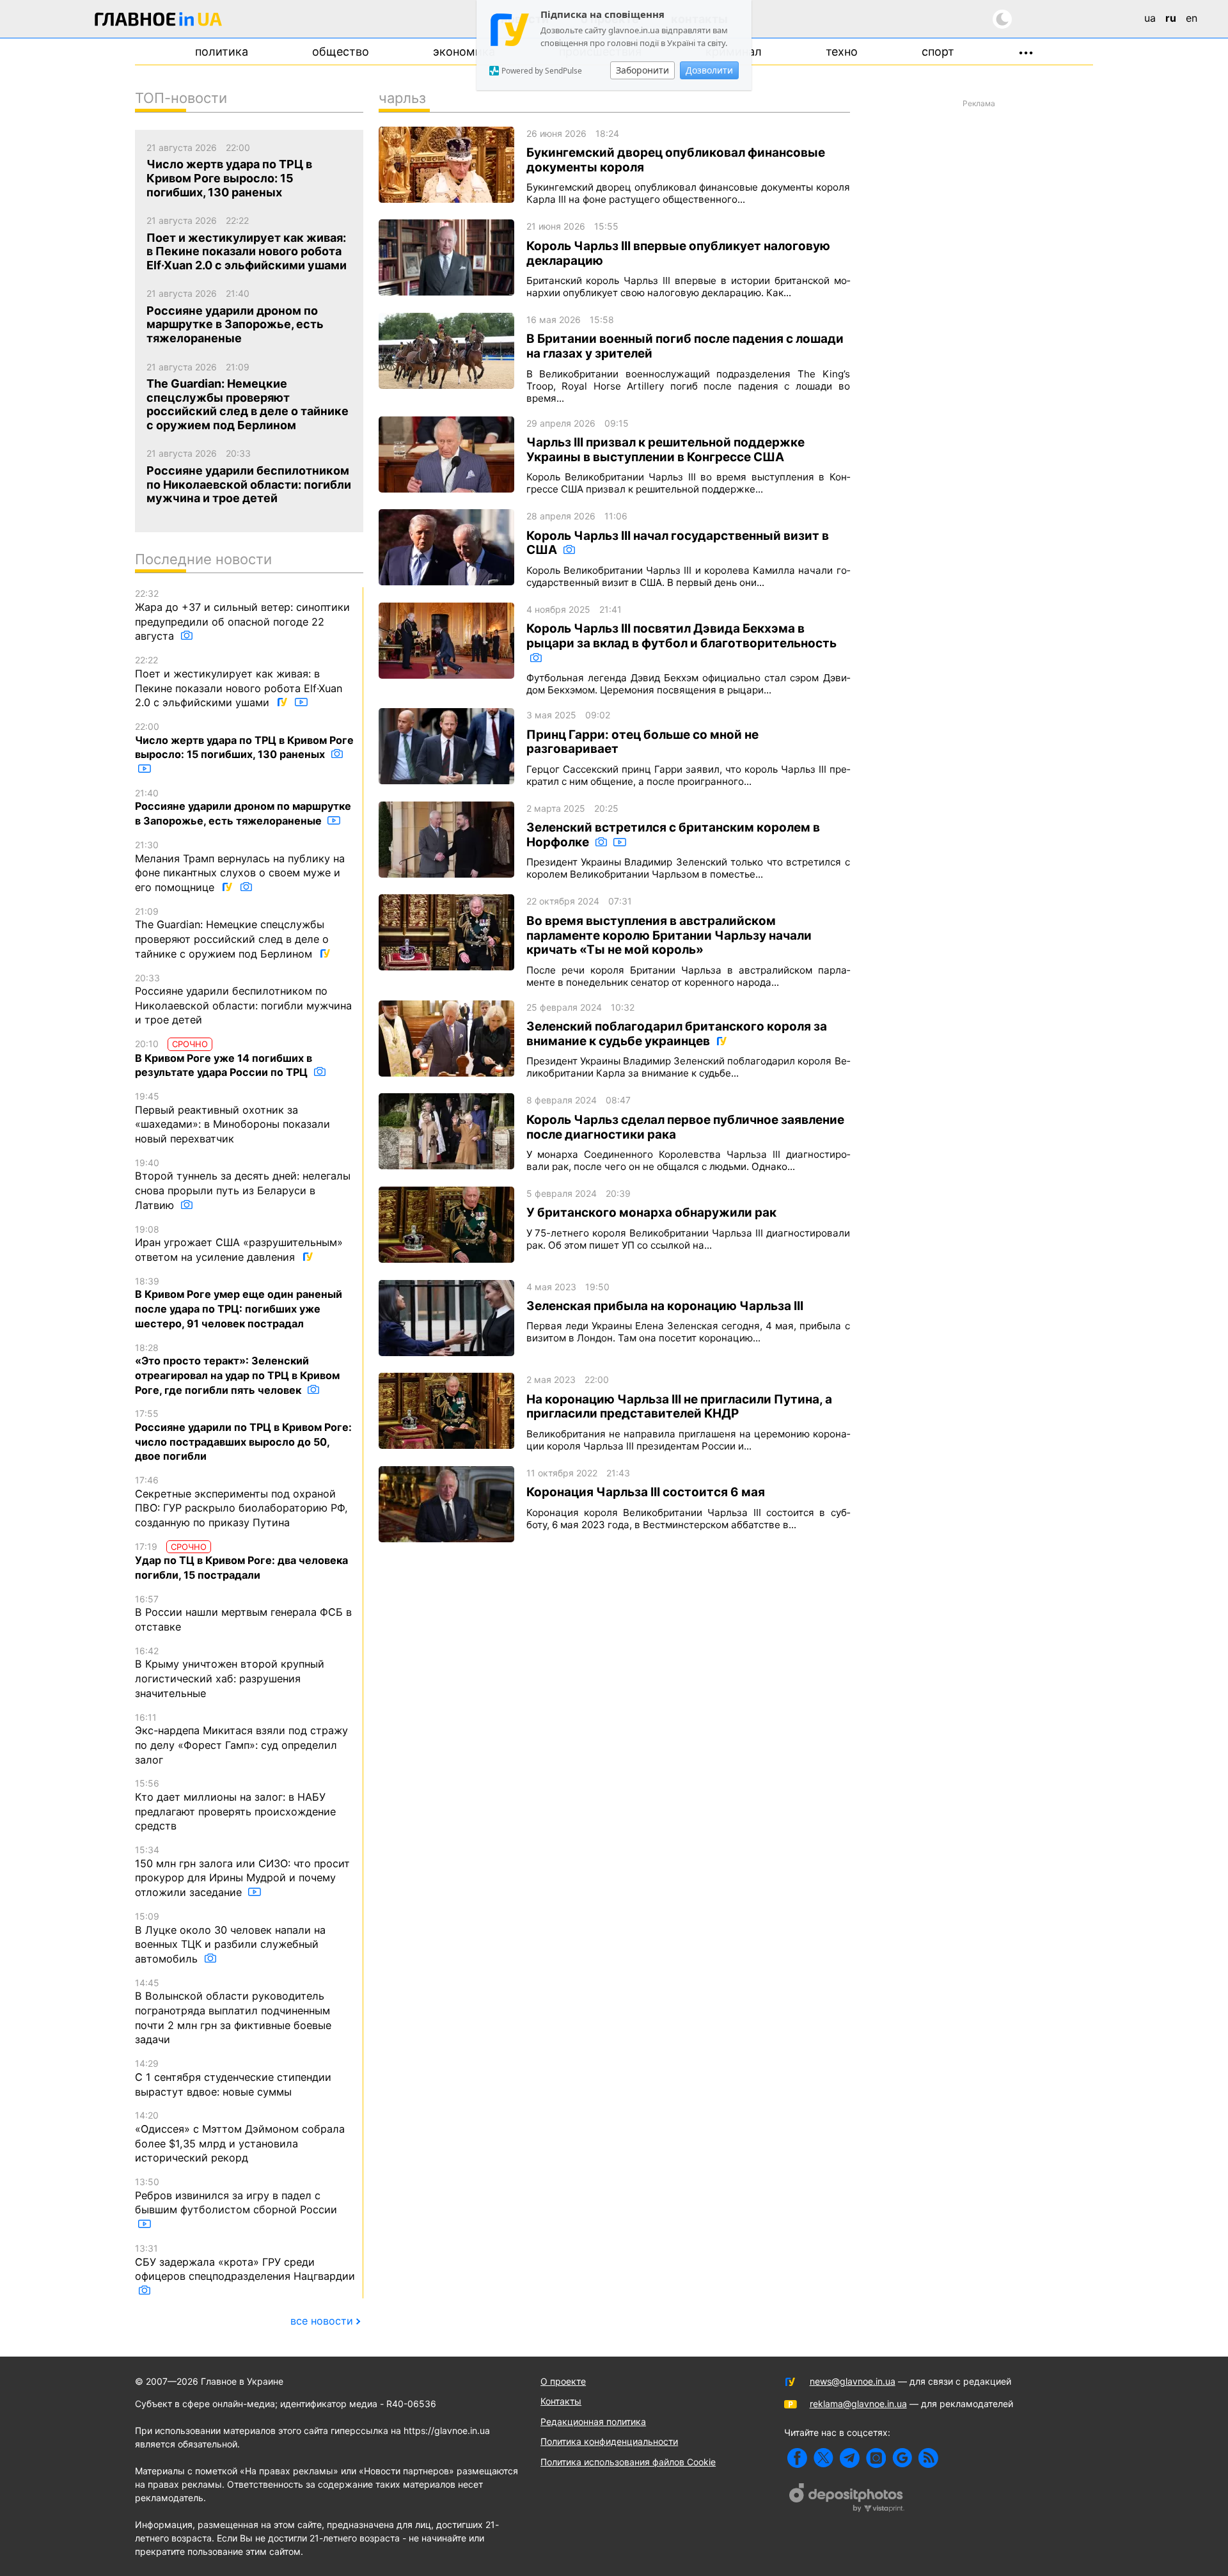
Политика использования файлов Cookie (628, 2462)
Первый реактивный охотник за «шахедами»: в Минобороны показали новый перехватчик (232, 1118)
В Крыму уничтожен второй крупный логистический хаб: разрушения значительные (230, 1672)
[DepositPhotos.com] (847, 2499)
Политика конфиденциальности (609, 2441)
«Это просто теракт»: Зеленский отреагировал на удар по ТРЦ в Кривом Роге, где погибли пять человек (237, 1369)
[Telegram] (850, 2458)
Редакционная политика (593, 2422)
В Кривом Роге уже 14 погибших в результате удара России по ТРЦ (224, 1058)
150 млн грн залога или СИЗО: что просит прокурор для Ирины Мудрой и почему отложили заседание (242, 1871)
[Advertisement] (979, 304)
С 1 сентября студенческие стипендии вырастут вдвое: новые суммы (233, 2078)
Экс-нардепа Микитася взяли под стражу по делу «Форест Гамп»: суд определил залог (241, 1739)
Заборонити (642, 70)
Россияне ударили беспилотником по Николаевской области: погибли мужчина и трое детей (243, 1000)
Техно (842, 51)
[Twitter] (823, 2458)
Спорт (938, 51)
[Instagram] (876, 2458)
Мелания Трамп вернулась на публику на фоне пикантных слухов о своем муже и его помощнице (240, 866)
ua (1150, 18)
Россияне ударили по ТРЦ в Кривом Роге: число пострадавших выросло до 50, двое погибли (243, 1435)
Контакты (561, 2401)
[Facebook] (797, 2458)
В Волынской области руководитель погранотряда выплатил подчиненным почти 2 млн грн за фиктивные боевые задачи (233, 2012)
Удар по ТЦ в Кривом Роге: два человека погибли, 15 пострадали (241, 1561)
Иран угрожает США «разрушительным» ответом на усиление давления (239, 1244)
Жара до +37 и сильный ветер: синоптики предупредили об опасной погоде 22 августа (242, 615)
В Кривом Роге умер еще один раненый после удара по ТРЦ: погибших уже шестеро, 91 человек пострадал (239, 1303)
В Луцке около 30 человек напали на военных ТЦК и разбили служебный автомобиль (230, 1938)
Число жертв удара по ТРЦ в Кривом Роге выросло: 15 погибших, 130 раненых (244, 741)
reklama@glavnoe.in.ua (858, 2404)
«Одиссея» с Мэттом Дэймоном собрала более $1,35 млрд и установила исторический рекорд (240, 2137)
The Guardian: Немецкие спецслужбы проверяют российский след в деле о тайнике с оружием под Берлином (232, 933)
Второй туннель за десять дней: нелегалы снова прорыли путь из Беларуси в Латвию (243, 1184)
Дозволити (709, 70)
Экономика (464, 51)
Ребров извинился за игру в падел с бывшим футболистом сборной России (236, 2196)
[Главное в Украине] (159, 21)
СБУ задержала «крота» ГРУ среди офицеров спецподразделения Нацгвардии (245, 2263)
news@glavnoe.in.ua (853, 2381)
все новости (322, 2321)
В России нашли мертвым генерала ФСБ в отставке (243, 1613)
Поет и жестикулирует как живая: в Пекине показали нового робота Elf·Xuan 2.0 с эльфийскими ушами (239, 682)
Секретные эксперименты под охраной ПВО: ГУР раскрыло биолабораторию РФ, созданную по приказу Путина (241, 1502)
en (1192, 18)
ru (1171, 18)
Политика (222, 51)
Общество (341, 51)
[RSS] (928, 2458)
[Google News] (902, 2458)
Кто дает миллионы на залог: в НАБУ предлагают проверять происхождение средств (235, 1805)
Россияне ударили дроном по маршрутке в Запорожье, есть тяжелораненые (243, 807)
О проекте (563, 2381)
